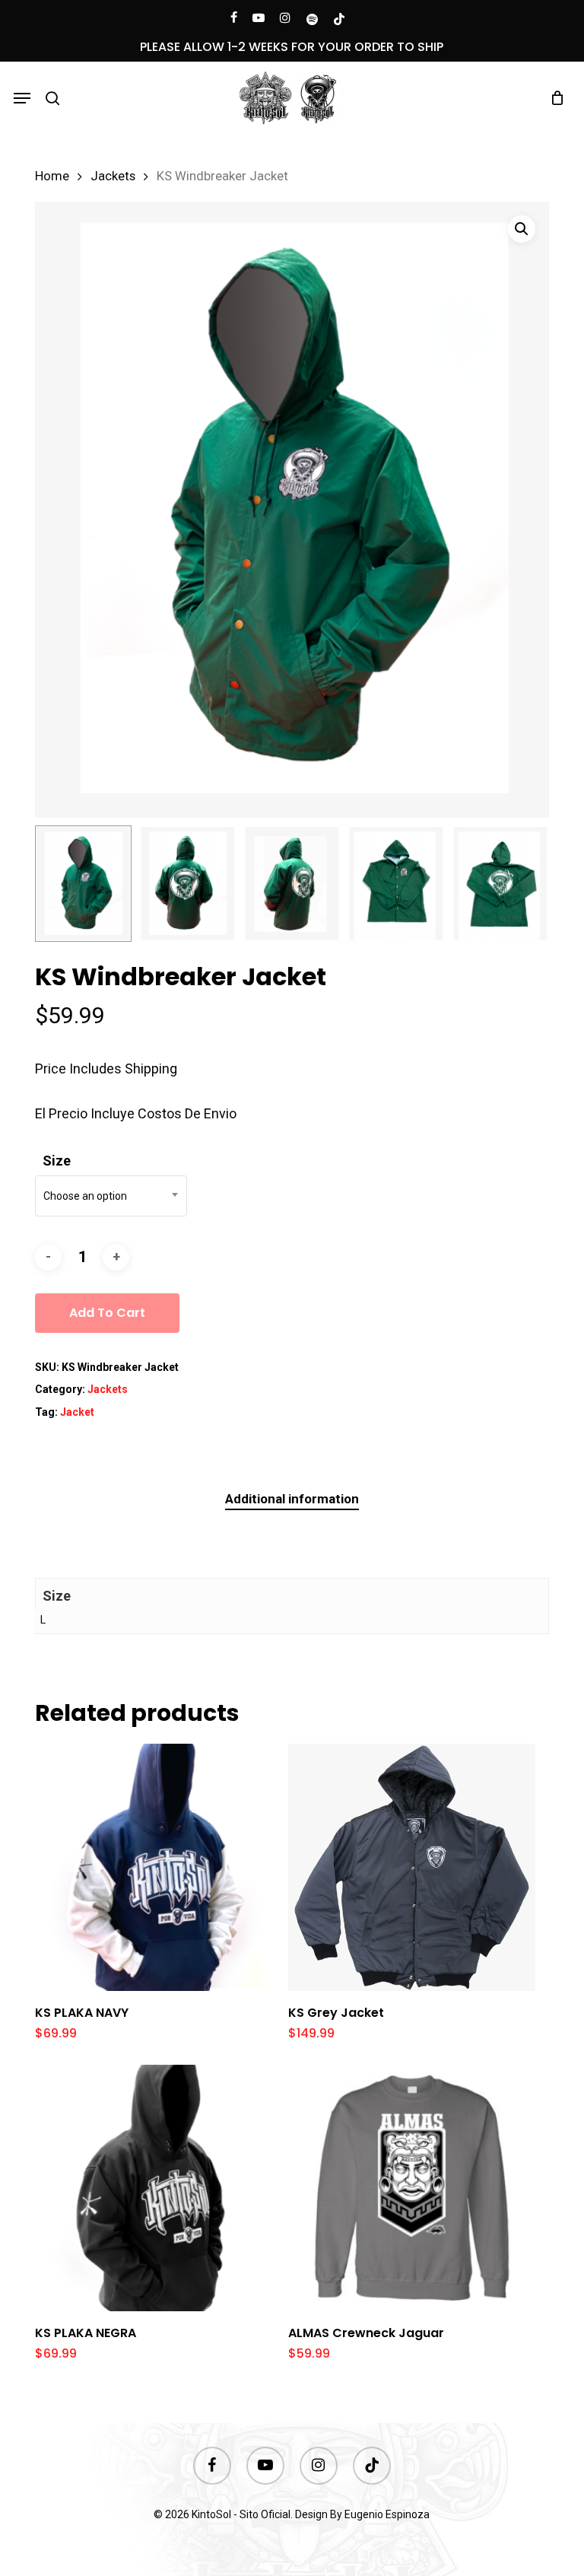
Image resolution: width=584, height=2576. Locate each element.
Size (57, 1161)
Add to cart (107, 1313)
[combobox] (111, 1196)
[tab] (292, 1499)
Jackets (113, 176)
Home (52, 176)
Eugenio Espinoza (387, 2514)
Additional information (292, 1499)
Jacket (77, 1412)
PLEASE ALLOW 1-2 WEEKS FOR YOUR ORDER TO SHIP (292, 47)
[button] (22, 98)
